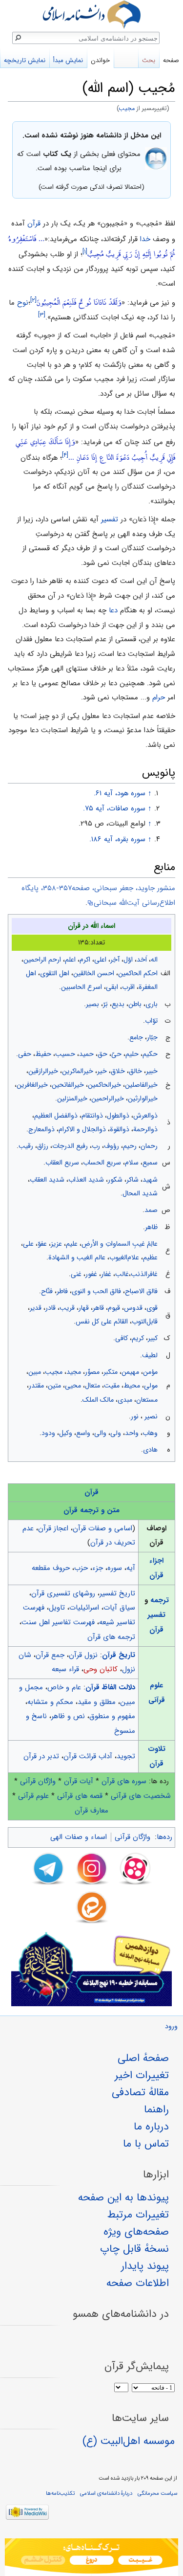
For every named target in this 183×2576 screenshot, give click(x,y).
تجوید (126, 1756)
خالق (135, 1071)
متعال (92, 1386)
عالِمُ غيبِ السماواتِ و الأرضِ (120, 1244)
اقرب (128, 987)
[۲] (33, 300)
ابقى (112, 987)
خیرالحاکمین (104, 1085)
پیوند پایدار (145, 2266)
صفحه (171, 60)
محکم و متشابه (50, 1702)
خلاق (118, 1071)
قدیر (36, 1308)
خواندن (100, 60)
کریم (138, 1338)
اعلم (70, 960)
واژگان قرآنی (38, 1781)
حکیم (150, 1054)
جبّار (152, 1037)
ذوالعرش (145, 1116)
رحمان (149, 1146)
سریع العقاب (62, 1163)
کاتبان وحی (101, 1669)
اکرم (85, 960)
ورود (171, 2027)
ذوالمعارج (41, 1129)
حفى (25, 1054)
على (28, 1244)
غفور (91, 1274)
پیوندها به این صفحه (123, 2197)
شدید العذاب (86, 1180)
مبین (35, 1372)
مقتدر (36, 1386)
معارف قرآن (91, 1811)
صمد (151, 1210)
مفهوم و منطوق (112, 1716)
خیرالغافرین (32, 1085)
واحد (132, 1433)
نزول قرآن (83, 1655)
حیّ (116, 1054)
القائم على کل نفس (102, 1322)
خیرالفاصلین (141, 1085)
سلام (132, 1163)
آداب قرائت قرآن (88, 1756)
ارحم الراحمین (42, 960)
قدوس (133, 1308)
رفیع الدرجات (70, 1146)
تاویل (57, 1608)
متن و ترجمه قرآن (91, 1510)
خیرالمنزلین (72, 1098)
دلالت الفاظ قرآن (110, 1687)
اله (154, 960)
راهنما (156, 2109)
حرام (159, 697)
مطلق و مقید (97, 1702)
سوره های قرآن (124, 1781)
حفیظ (43, 1054)
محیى (73, 1386)
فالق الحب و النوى (96, 1291)
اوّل (128, 960)
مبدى (125, 1400)
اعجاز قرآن (53, 1528)
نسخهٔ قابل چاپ (134, 2249)
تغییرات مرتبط (138, 2215)
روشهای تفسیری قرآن (63, 1593)
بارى (152, 1004)
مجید (74, 1372)
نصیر (150, 1416)
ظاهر (151, 1227)
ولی (116, 1433)
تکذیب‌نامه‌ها (60, 2493)
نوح (23, 303)
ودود (48, 1433)
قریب (67, 1308)
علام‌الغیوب (124, 1257)
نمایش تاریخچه (25, 60)
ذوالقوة (120, 1129)
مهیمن (130, 1372)
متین (54, 1386)
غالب (122, 1274)
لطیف (150, 1355)
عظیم (150, 1257)
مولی (151, 1386)
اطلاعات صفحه (138, 2283)
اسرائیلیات (84, 1608)
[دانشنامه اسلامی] (91, 14)
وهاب (150, 1433)
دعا (113, 610)
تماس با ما (146, 2144)
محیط (132, 1386)
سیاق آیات (119, 1608)
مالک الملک (98, 1400)
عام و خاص (64, 1687)
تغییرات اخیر (142, 2075)
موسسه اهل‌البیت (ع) (129, 2441)
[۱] (85, 252)
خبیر (152, 1071)
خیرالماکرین (78, 1071)
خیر (102, 1071)
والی (100, 1433)
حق (102, 1054)
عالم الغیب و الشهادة (77, 1257)
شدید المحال (140, 1193)
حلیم (132, 1054)
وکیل (66, 1433)
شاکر (132, 1180)
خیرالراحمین (108, 1098)
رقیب (26, 1146)
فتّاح (47, 1291)
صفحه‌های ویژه (136, 2232)
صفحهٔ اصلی (143, 2058)
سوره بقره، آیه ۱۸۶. (117, 839)
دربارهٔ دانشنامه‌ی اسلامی (106, 2493)
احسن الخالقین (94, 973)
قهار (84, 1308)
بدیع (118, 1004)
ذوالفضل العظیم (56, 1116)
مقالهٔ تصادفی (140, 2092)
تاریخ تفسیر (117, 1593)
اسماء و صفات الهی (79, 1837)
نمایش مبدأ (68, 60)
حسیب (65, 1054)
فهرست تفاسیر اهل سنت (58, 1622)
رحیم (130, 1146)
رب (96, 1146)
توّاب (151, 1021)
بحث (149, 60)
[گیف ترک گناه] (91, 2557)
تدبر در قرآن (41, 1756)
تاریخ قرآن (119, 1655)
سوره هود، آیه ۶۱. (120, 793)
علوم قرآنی (33, 1796)
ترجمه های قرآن (111, 1637)
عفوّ (42, 1244)
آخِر (115, 960)
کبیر (153, 1338)
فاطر (62, 1291)
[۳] (42, 315)
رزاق (43, 1146)
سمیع (150, 1163)
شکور (115, 1180)
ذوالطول (118, 1116)
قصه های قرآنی (80, 1796)
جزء (98, 1568)
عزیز (56, 1244)
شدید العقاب (47, 1180)
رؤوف (112, 1146)
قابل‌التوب (145, 1322)
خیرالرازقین (43, 1071)
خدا (145, 239)
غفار (106, 1274)
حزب (81, 1568)
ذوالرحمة (145, 1129)
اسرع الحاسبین (81, 987)
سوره (115, 1568)
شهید (150, 1180)
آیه (131, 1568)
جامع (136, 1037)
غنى (76, 1274)
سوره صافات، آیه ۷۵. (114, 808)
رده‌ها (164, 1837)
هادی (150, 1450)
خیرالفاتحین (68, 1085)
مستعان (147, 1400)
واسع (83, 1433)
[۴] (65, 455)
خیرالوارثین (143, 1098)
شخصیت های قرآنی (141, 1796)
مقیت (112, 1386)
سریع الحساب (102, 1163)
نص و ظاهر (68, 1716)
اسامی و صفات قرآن (102, 1528)
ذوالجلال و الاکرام (82, 1129)
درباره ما (151, 2127)
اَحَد (142, 960)
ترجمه (160, 1600)
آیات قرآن (79, 1781)
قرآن (34, 224)
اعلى (100, 960)
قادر (51, 1308)
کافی (122, 1338)
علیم (72, 1244)
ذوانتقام (92, 1116)
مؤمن (150, 1372)
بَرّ (105, 1004)
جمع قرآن (50, 1655)
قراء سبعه (65, 1669)
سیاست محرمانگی (157, 2493)
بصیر (92, 1004)
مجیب (127, 109)
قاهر (98, 1308)
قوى (152, 1308)
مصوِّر (92, 1372)
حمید (86, 1054)
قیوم (114, 1308)
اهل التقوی (55, 973)
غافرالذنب (144, 1274)
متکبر (111, 1372)
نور (135, 1416)
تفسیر (110, 519)
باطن (135, 1004)
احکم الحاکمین (138, 973)
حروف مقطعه (51, 1568)
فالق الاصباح (141, 1291)
